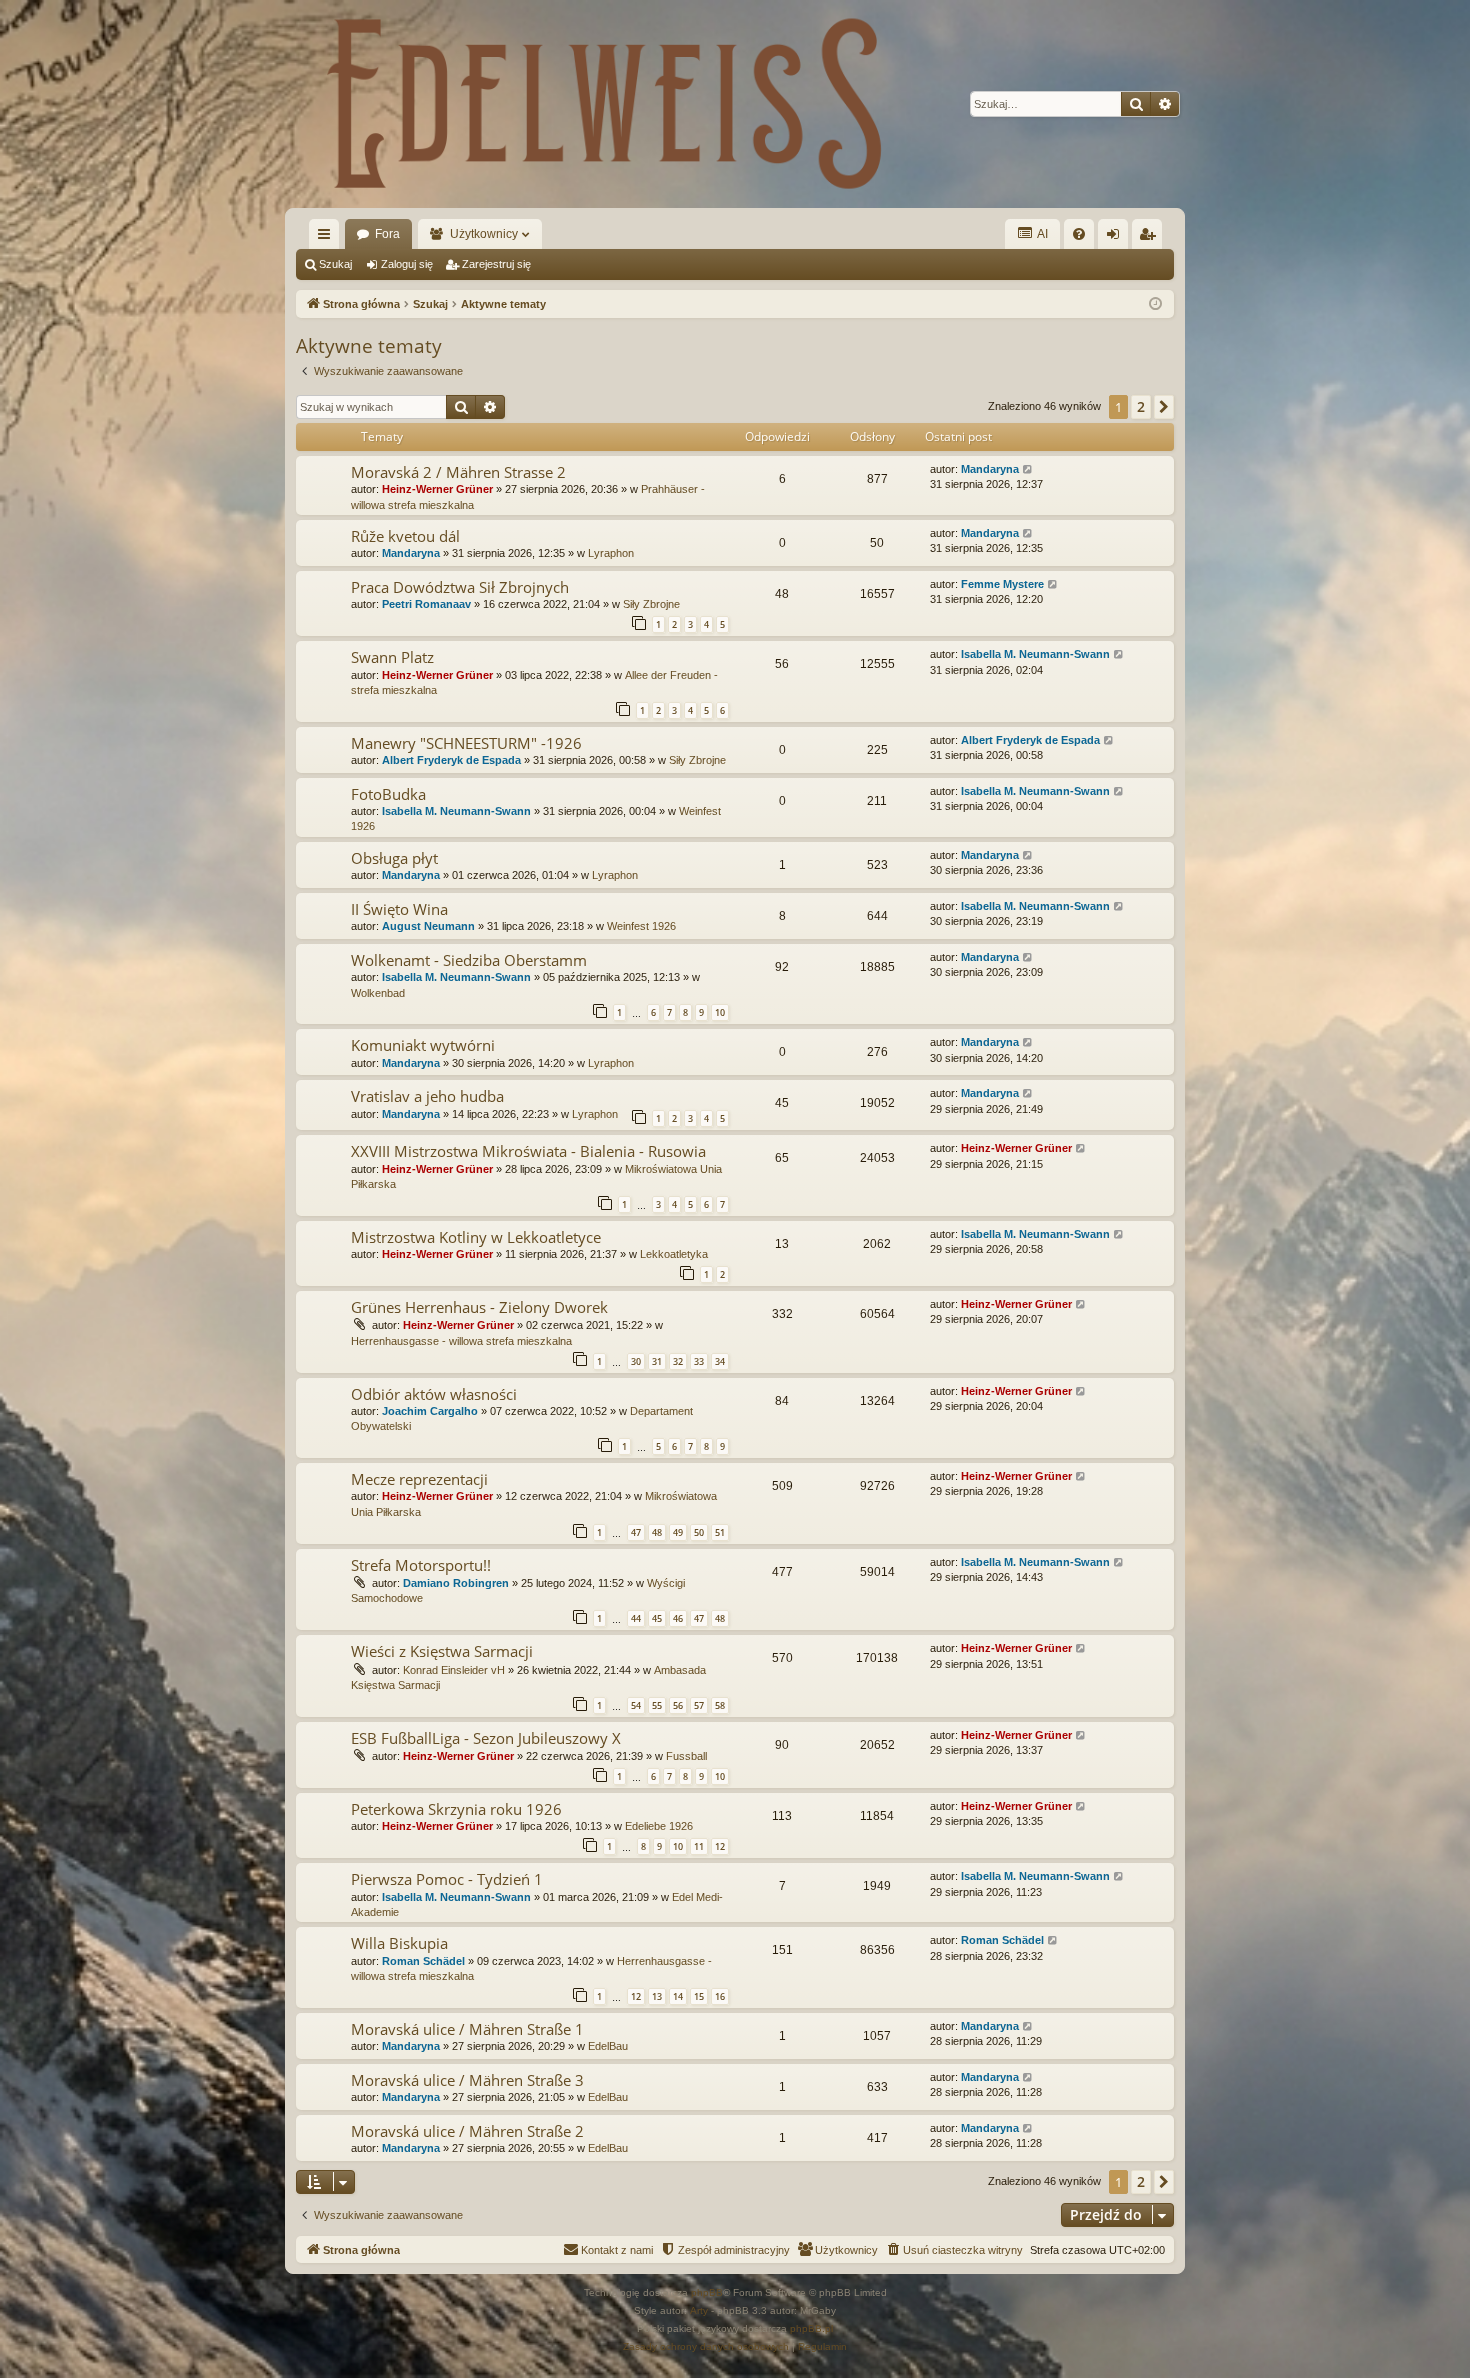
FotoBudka (388, 794)
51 (720, 1532)
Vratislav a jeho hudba (427, 1096)
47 (636, 1532)
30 (636, 1361)
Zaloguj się (407, 264)
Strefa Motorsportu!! (421, 1565)
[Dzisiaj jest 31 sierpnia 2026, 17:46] (1155, 304)
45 (657, 1618)
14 (678, 1996)
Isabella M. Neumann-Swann (1035, 654)
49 (678, 1532)
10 (720, 1012)
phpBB (707, 2292)
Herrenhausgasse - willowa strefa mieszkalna (461, 1341)
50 (699, 1532)
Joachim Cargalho (430, 1411)
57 (699, 1705)
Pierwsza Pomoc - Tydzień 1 (447, 1879)
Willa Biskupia (399, 1943)
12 (720, 1846)
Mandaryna (990, 469)
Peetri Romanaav (426, 604)
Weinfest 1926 (641, 926)
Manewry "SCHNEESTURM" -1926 (466, 743)
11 (699, 1846)
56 (678, 1705)
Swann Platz (392, 657)
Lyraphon (611, 553)
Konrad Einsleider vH (454, 1670)
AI (1041, 234)
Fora (387, 234)
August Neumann (428, 926)
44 (636, 1618)
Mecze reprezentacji (419, 1479)
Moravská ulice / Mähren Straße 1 (467, 2029)
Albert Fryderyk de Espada (451, 760)
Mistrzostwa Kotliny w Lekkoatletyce (476, 1237)
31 (657, 1361)
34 (720, 1361)
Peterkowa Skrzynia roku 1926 (456, 1809)
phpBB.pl (811, 2328)
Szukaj (335, 264)
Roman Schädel (423, 1961)
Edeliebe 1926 (659, 1826)
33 (699, 1361)
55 (657, 1705)
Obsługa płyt (394, 858)
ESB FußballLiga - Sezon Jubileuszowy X (486, 1738)
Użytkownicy (484, 234)
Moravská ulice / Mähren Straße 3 (467, 2080)
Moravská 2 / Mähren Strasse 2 (458, 472)
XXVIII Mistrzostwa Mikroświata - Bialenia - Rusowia (528, 1151)
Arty (699, 2310)
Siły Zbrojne (651, 604)
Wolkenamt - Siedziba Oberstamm (469, 960)
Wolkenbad (378, 993)
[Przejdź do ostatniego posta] (1028, 469)
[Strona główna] (605, 104)
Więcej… (328, 238)
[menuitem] (1079, 234)
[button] (1164, 407)
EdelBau (608, 2046)
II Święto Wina (399, 909)
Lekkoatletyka (674, 1254)
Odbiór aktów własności (434, 1394)
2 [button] (1141, 406)
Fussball (686, 1756)
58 (720, 1705)
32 (678, 1361)
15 (699, 1996)
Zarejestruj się (496, 264)
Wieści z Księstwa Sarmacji (442, 1651)
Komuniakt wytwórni (423, 1045)
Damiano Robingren (456, 1583)
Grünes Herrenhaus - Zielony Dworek (479, 1307)
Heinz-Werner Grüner (437, 489)
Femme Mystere (1002, 584)
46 (678, 1618)
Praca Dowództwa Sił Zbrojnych (460, 587)
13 (657, 1996)
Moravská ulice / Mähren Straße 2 (467, 2131)
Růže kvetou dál (405, 536)
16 (720, 1996)
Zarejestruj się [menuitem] (1151, 238)
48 (657, 1532)
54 (636, 1705)
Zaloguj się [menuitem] (1117, 238)
